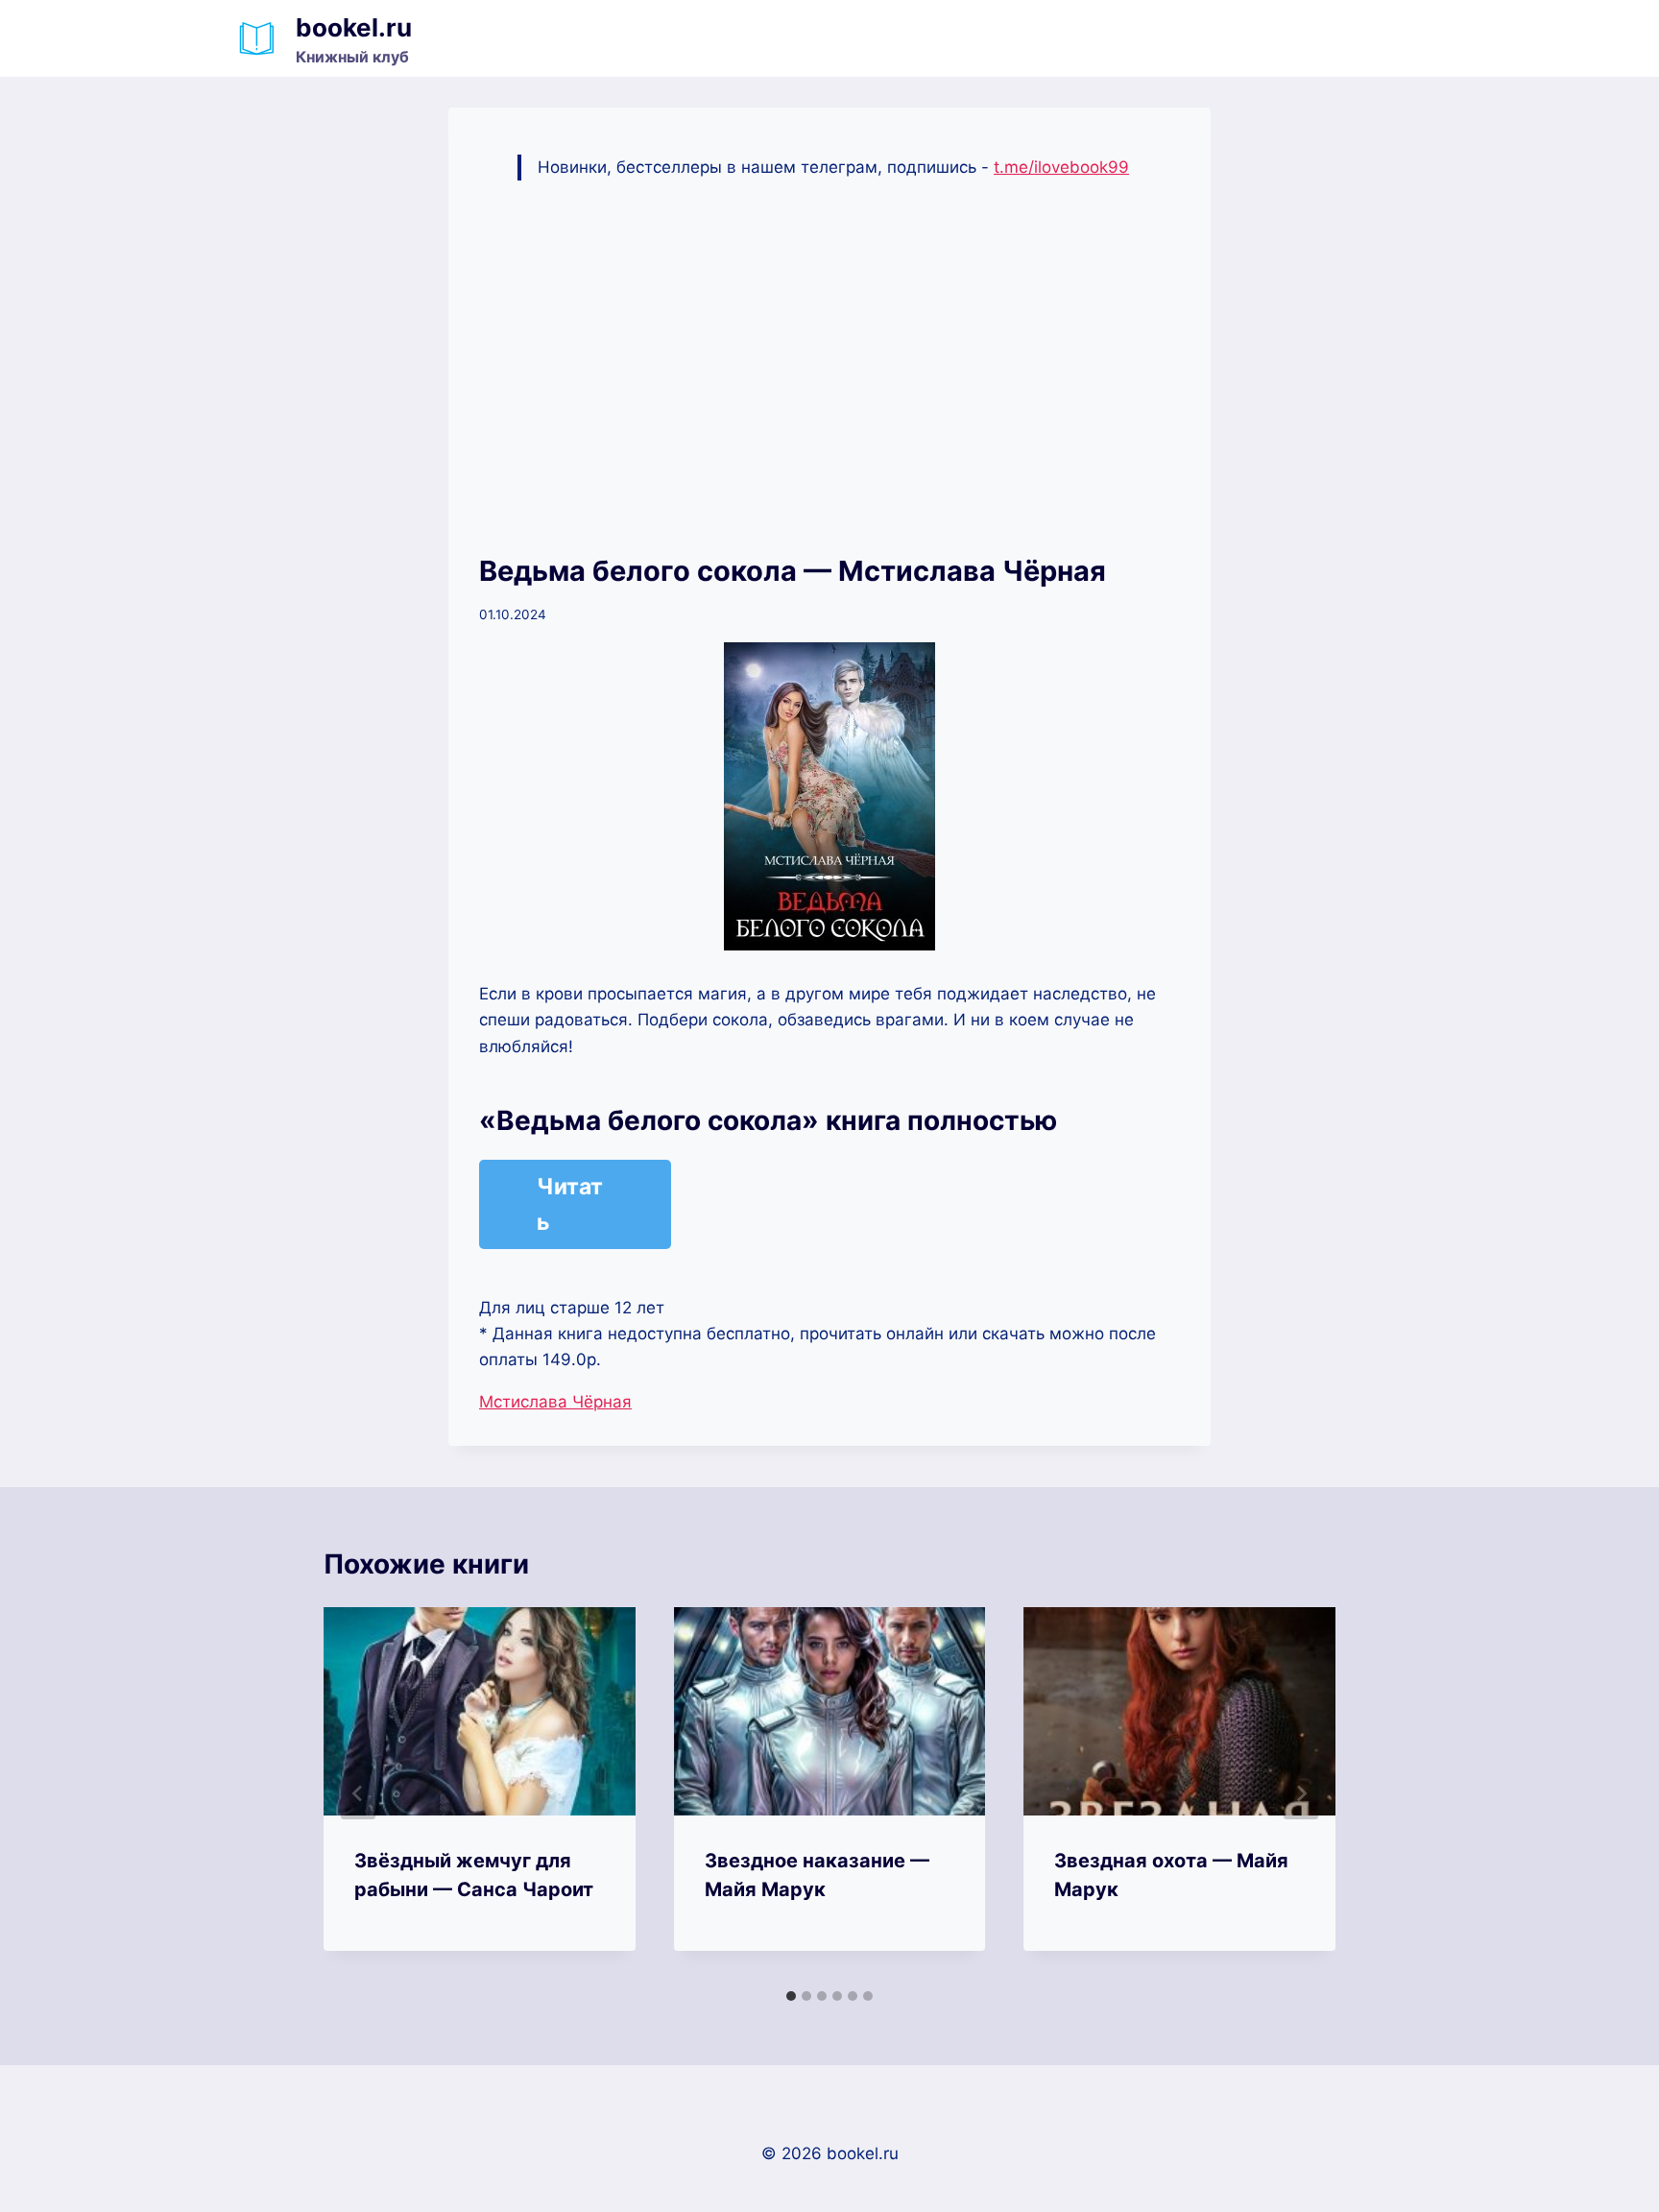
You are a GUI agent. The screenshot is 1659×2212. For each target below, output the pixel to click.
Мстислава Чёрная (555, 1402)
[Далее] (1301, 1793)
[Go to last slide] (358, 1793)
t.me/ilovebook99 (1061, 167)
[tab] (791, 1996)
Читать (570, 1204)
